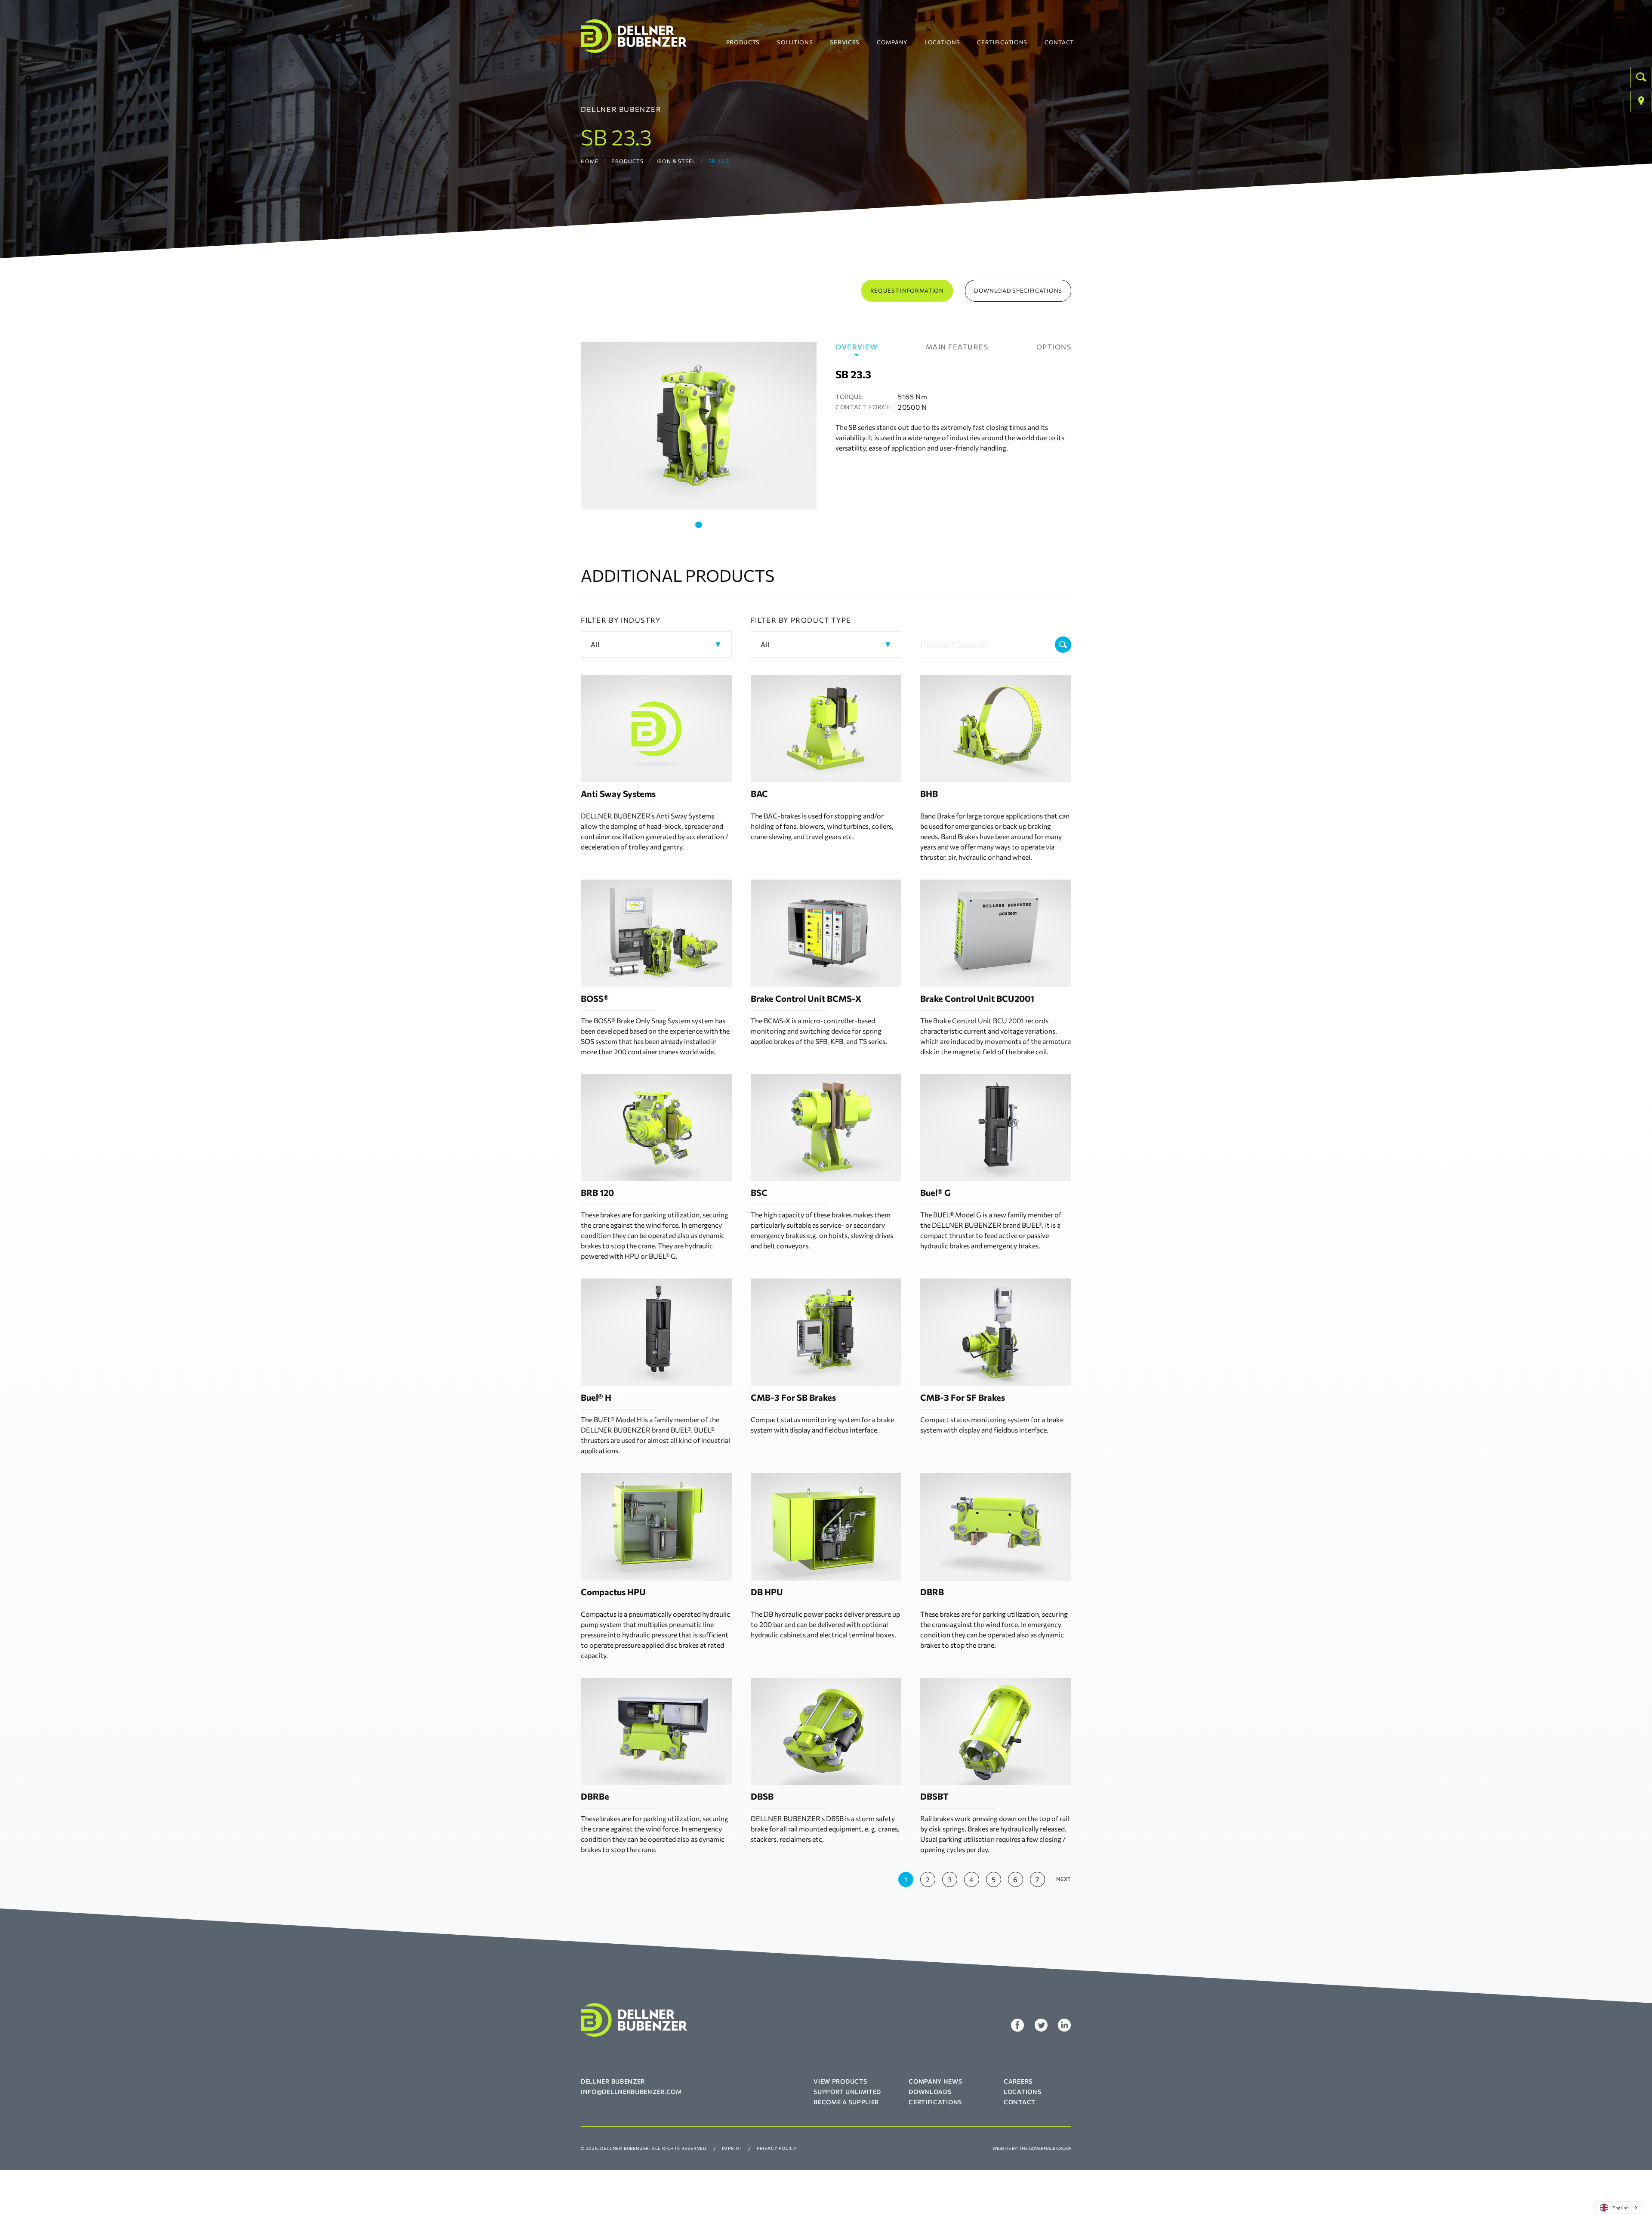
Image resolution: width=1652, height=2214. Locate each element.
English (1621, 2207)
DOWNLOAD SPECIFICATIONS (1018, 290)
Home (590, 161)
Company (892, 42)
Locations (942, 42)
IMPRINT (732, 2148)
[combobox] (1620, 2208)
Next (1064, 1879)
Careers (1018, 2081)
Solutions (795, 42)
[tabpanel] (699, 426)
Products (743, 42)
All (595, 644)
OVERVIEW (857, 347)
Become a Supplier (846, 2102)
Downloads (930, 2092)
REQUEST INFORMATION (907, 290)
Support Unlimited (847, 2092)
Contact (1059, 42)
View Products (840, 2081)
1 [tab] (699, 525)
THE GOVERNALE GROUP (1045, 2148)
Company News (935, 2081)
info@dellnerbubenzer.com (631, 2092)
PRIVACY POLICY (777, 2148)
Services (845, 42)
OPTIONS (1054, 347)
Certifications (1002, 42)
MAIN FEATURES (957, 347)
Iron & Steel (676, 161)
